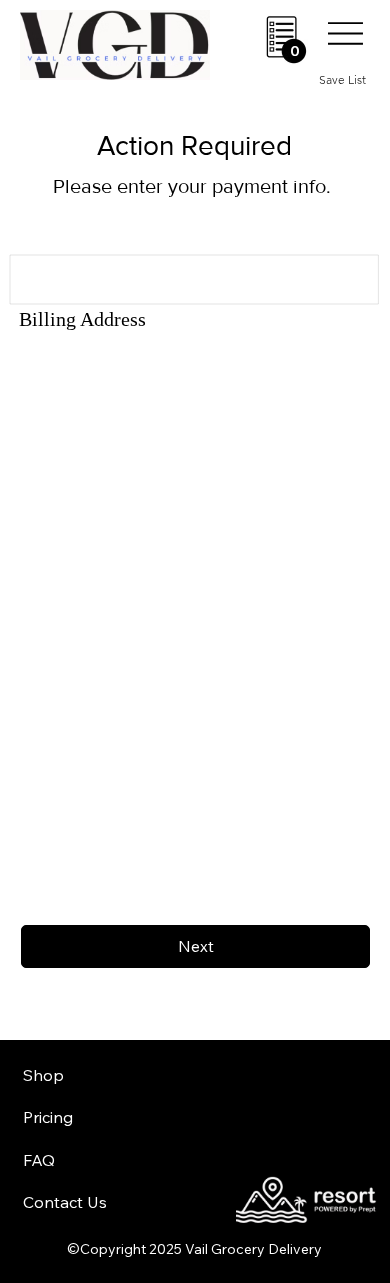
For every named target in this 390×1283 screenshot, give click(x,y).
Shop (43, 1075)
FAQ (39, 1160)
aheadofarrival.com (239, 1093)
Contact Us (65, 1202)
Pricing (48, 1117)
